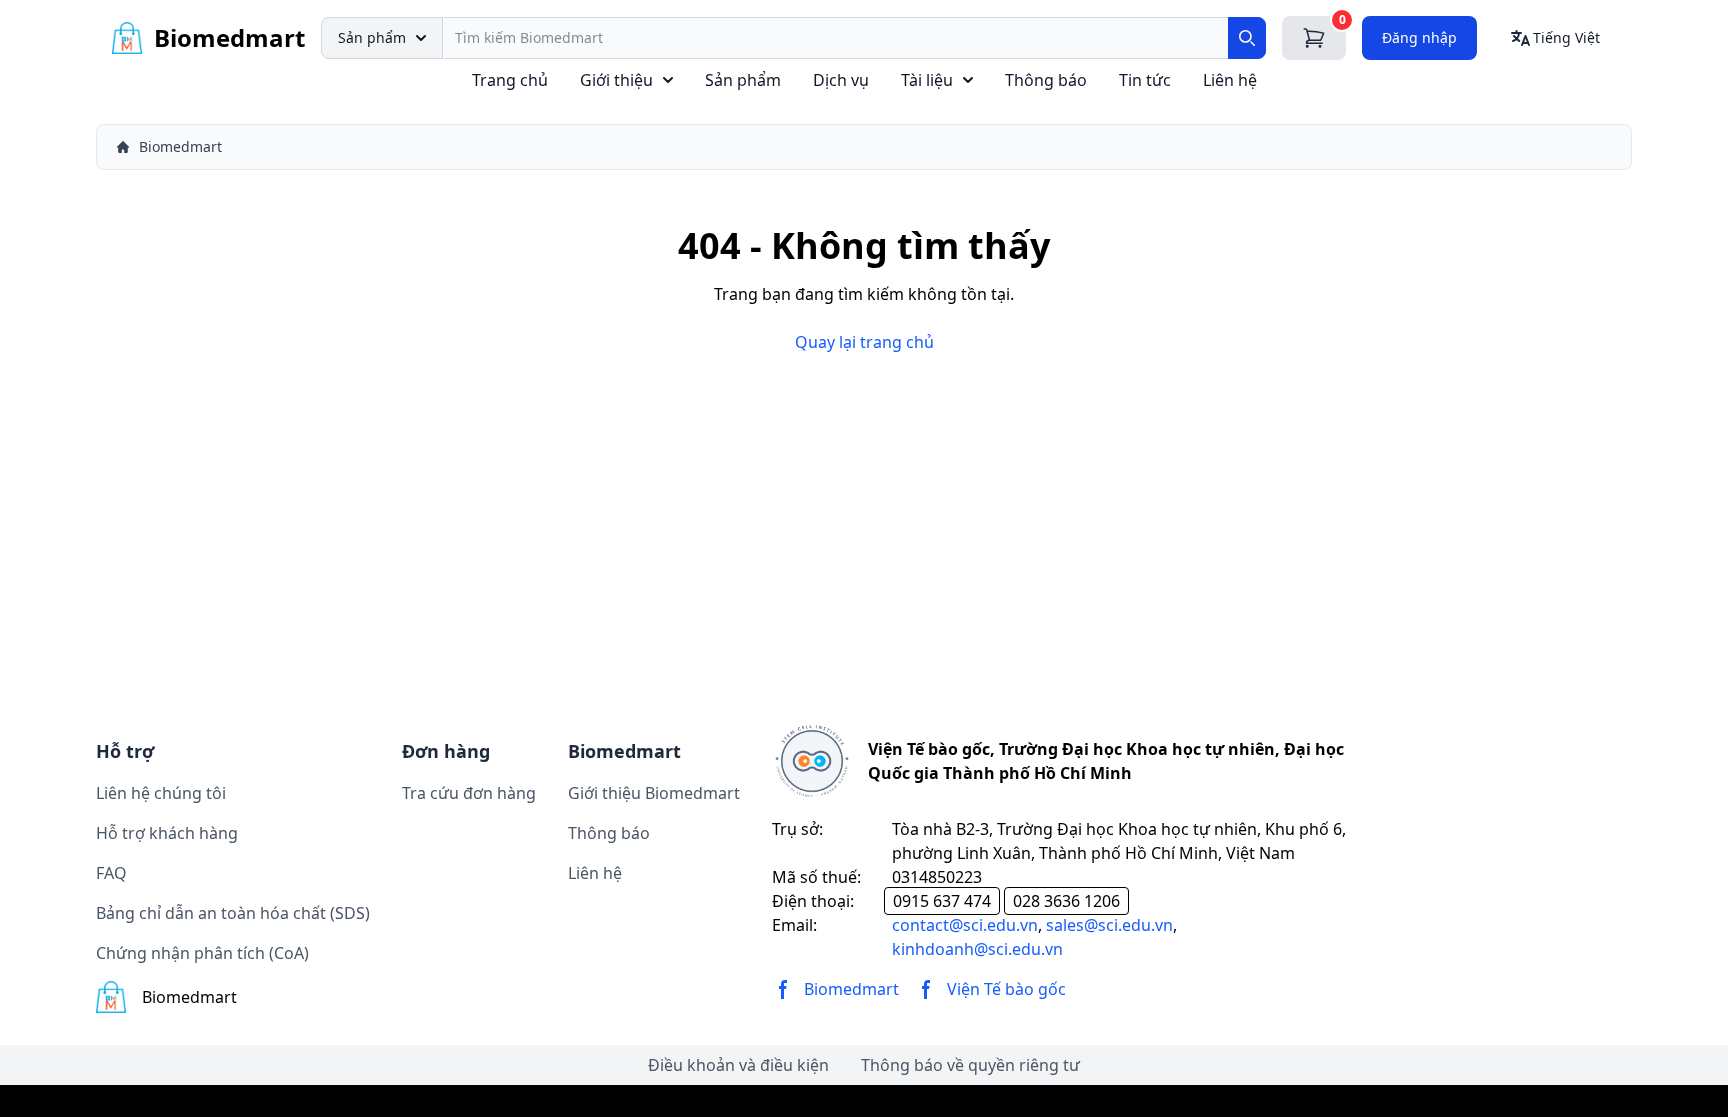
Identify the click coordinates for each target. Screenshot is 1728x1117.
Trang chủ (510, 80)
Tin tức (1145, 80)
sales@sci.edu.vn (1109, 925)
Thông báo (1046, 80)
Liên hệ (1230, 80)
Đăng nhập (1419, 37)
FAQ (111, 873)
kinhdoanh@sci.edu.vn (977, 949)
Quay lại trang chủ (864, 342)
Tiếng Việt (1566, 37)
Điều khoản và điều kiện (738, 1065)
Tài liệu (927, 80)
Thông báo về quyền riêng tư (970, 1065)
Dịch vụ (841, 80)
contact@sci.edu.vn (965, 925)
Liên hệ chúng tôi (161, 793)
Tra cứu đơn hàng (469, 793)
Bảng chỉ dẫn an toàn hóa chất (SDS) (233, 913)
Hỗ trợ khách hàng (167, 833)
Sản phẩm (372, 37)
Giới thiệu (616, 80)
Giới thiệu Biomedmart (654, 793)
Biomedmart (180, 146)
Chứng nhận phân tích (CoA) (202, 953)
